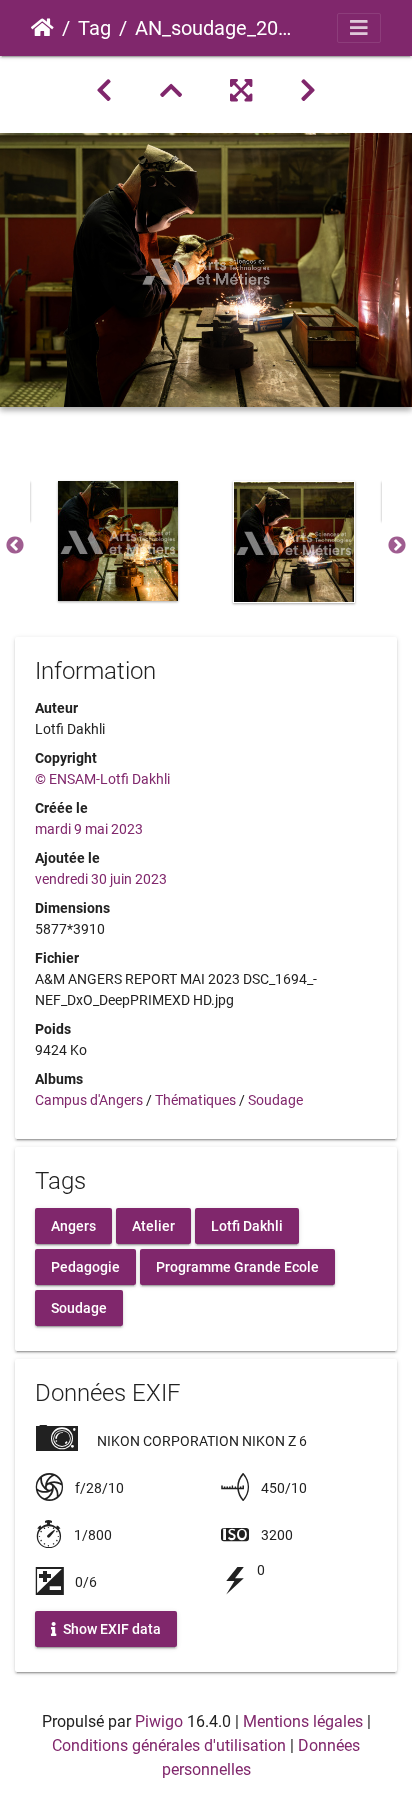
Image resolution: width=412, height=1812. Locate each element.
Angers (73, 1225)
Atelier (153, 1225)
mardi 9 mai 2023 (89, 829)
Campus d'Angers (89, 1100)
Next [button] (397, 546)
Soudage (275, 1100)
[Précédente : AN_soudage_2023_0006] (104, 91)
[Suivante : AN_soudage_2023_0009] (308, 91)
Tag (94, 28)
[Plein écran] (241, 91)
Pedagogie (85, 1266)
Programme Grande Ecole (237, 1266)
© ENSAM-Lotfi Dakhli (102, 779)
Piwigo (159, 1721)
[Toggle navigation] (359, 28)
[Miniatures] (171, 91)
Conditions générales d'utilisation (169, 1745)
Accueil (42, 28)
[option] (118, 541)
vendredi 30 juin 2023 (101, 879)
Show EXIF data (110, 1629)
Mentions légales (303, 1721)
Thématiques (195, 1100)
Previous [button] (15, 546)
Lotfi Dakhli (247, 1225)
